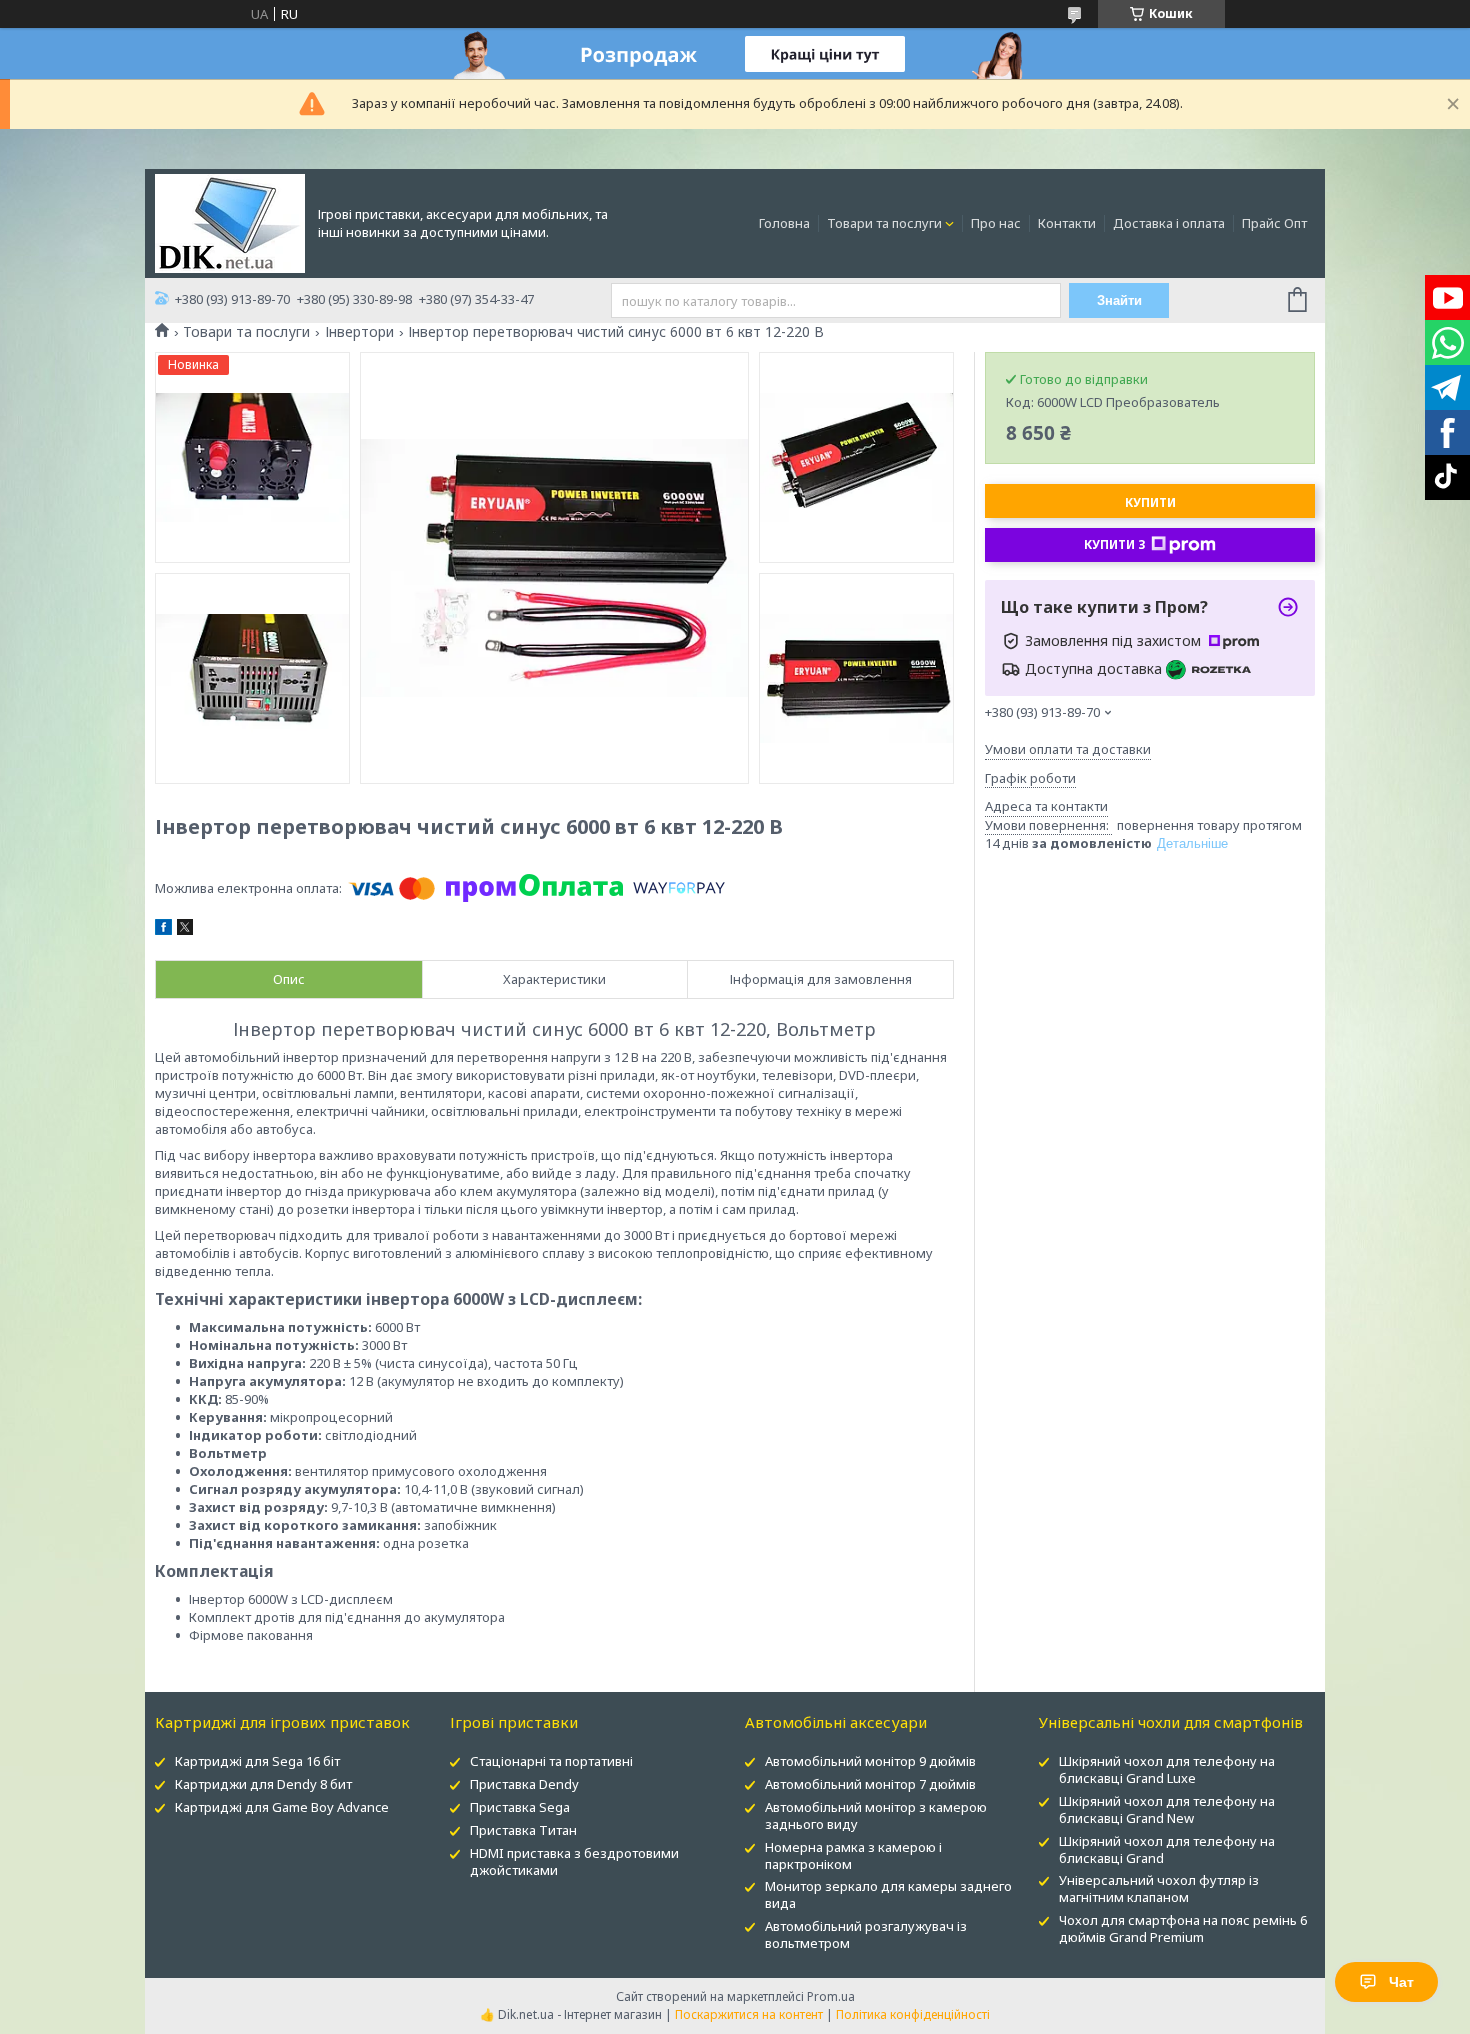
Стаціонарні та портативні (551, 1761)
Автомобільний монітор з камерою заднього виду (876, 1815)
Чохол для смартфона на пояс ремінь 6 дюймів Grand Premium (1183, 1928)
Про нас (996, 223)
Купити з (1115, 544)
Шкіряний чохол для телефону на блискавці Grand (1167, 1849)
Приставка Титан (523, 1830)
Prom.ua (831, 1996)
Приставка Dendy (524, 1784)
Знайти (1119, 300)
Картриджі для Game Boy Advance (282, 1807)
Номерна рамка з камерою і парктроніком (853, 1855)
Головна (784, 223)
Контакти (1067, 223)
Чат (1401, 1982)
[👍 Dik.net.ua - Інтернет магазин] (230, 222)
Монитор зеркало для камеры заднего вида (888, 1894)
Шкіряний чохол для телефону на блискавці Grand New (1167, 1809)
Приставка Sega (520, 1807)
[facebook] (163, 930)
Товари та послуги (884, 223)
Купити (1150, 502)
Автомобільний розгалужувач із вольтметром (866, 1934)
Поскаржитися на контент (749, 2014)
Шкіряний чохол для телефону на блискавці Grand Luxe (1167, 1769)
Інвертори (359, 332)
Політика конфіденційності (913, 2014)
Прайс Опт (1274, 223)
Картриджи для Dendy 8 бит (263, 1784)
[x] (185, 930)
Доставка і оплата (1169, 223)
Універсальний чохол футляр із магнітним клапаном (1159, 1888)
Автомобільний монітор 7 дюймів (870, 1784)
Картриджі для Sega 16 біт (257, 1761)
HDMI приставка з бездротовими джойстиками (574, 1861)
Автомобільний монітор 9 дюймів (870, 1761)
